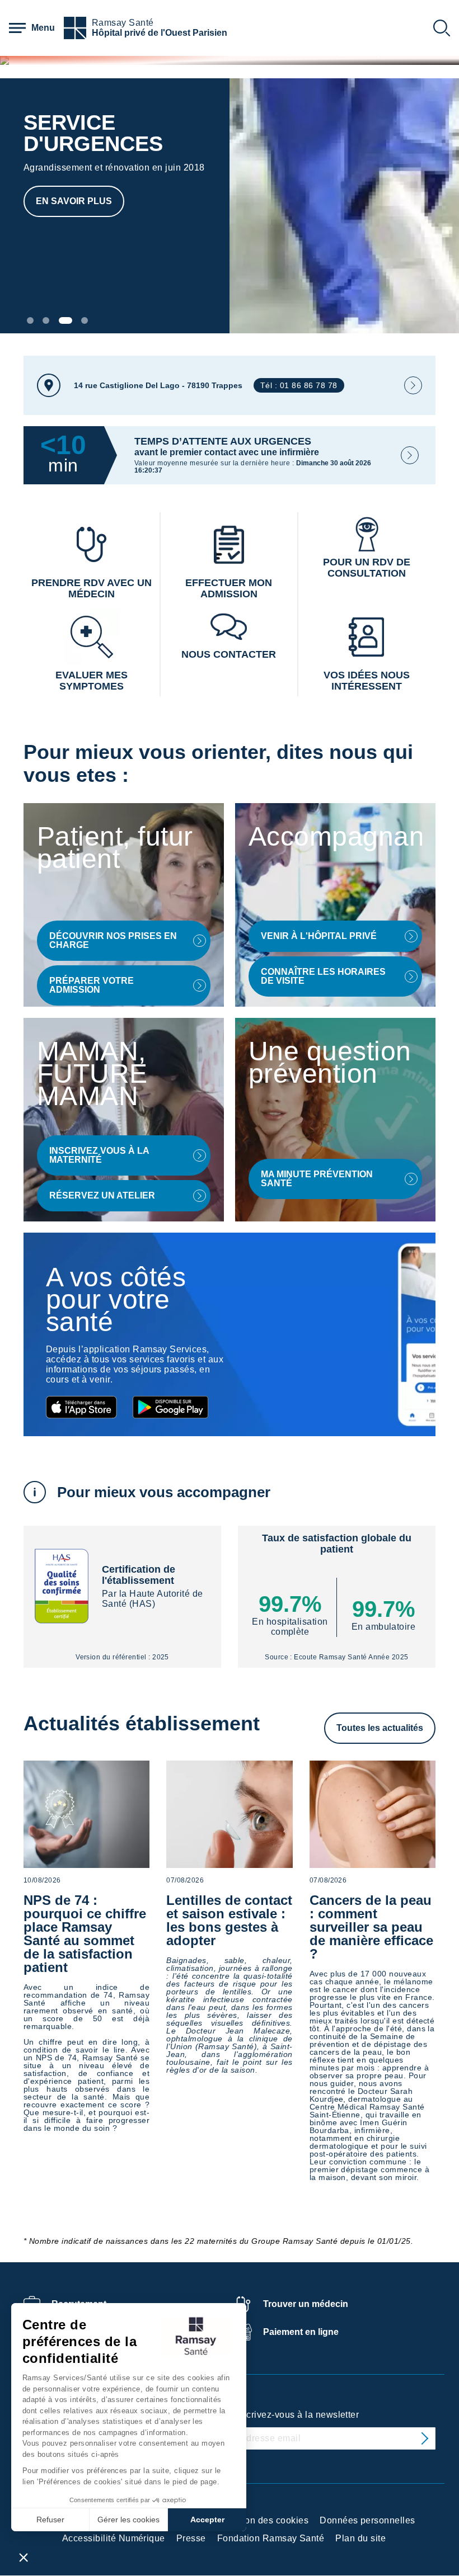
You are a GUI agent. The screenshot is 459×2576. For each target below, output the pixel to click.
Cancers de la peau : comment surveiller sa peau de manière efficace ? (371, 1927)
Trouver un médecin (306, 2304)
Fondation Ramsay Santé (271, 2538)
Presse (191, 2538)
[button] (24, 2557)
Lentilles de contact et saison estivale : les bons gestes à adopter (229, 1920)
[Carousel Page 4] (85, 320)
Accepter (207, 2520)
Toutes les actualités (380, 1728)
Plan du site (360, 2538)
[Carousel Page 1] (30, 320)
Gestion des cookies (266, 2520)
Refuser (50, 2520)
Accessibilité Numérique (114, 2538)
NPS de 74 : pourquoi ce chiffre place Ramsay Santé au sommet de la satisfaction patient (85, 1934)
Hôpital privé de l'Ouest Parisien (160, 33)
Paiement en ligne (301, 2332)
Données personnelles (367, 2520)
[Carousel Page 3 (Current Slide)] (65, 320)
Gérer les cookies (128, 2520)
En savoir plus (74, 201)
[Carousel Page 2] (46, 320)
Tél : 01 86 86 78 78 (299, 385)
